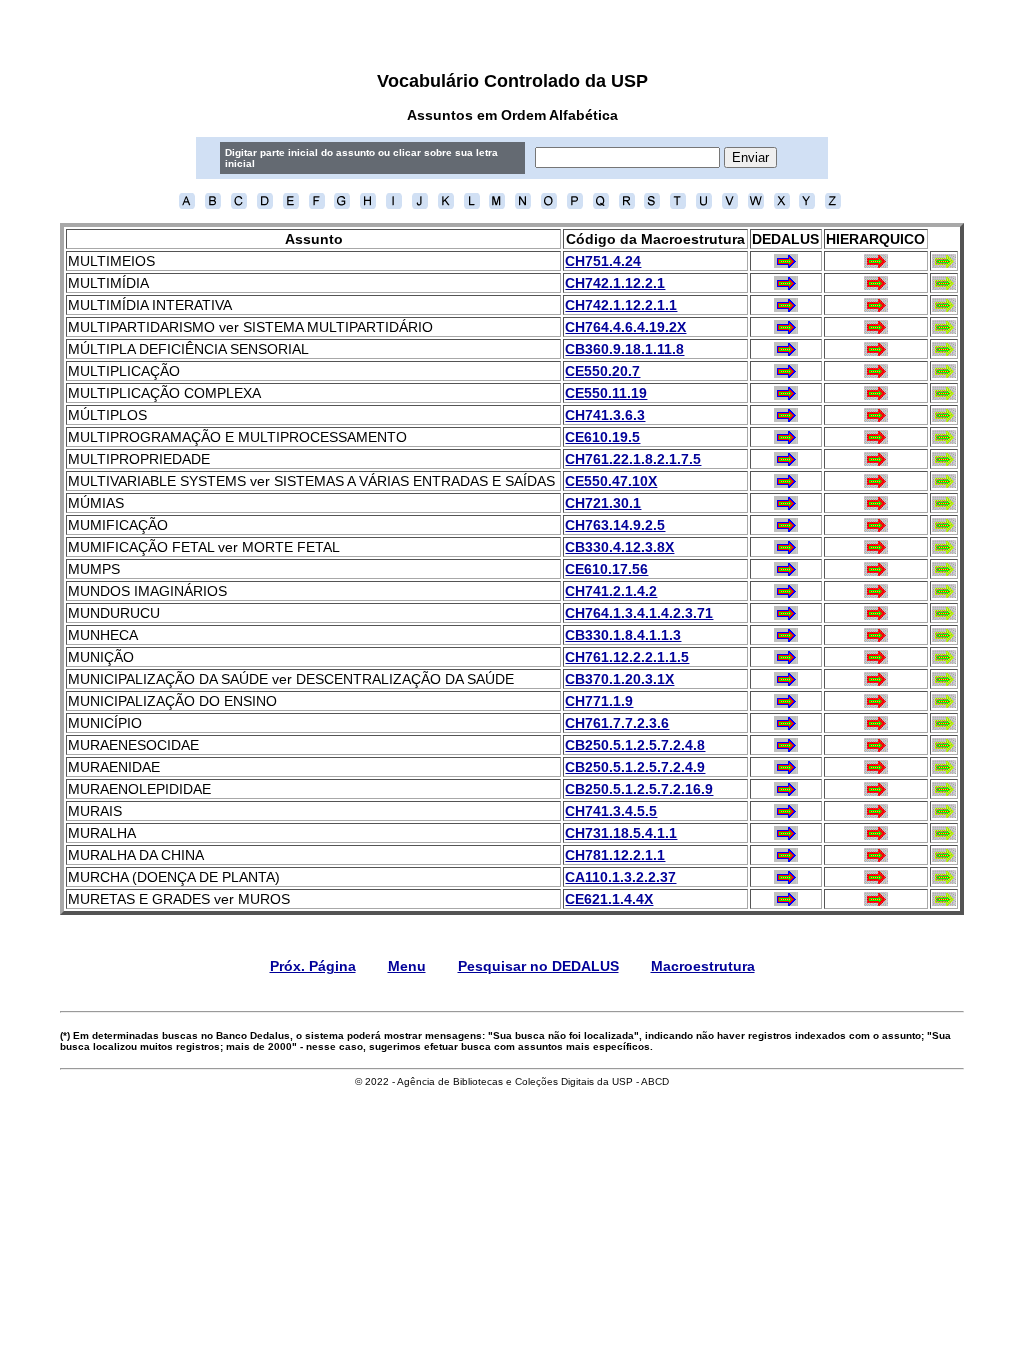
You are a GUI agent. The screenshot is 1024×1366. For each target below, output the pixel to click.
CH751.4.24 (603, 261)
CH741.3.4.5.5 (611, 811)
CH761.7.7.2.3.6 (617, 723)
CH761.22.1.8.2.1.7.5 (633, 459)
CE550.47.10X (611, 481)
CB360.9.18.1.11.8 (624, 349)
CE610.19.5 (602, 437)
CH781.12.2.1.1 (615, 855)
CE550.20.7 (602, 371)
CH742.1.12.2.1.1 (621, 305)
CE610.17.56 (606, 569)
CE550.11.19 (606, 393)
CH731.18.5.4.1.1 (621, 833)
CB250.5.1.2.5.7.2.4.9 (635, 767)
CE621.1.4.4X (609, 899)
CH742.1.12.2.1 (615, 283)
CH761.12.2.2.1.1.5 (627, 657)
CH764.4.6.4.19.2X (625, 327)
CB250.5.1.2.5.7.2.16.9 (639, 789)
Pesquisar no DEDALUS (538, 966)
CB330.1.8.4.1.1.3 (623, 635)
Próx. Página (313, 966)
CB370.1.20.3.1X (619, 679)
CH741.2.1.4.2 (611, 591)
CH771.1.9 (599, 701)
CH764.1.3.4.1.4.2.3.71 (639, 613)
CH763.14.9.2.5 (615, 525)
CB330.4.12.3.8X (619, 547)
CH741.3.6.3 (605, 415)
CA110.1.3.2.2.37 (620, 877)
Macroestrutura (703, 966)
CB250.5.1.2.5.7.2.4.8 (635, 745)
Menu (407, 966)
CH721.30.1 (603, 503)
